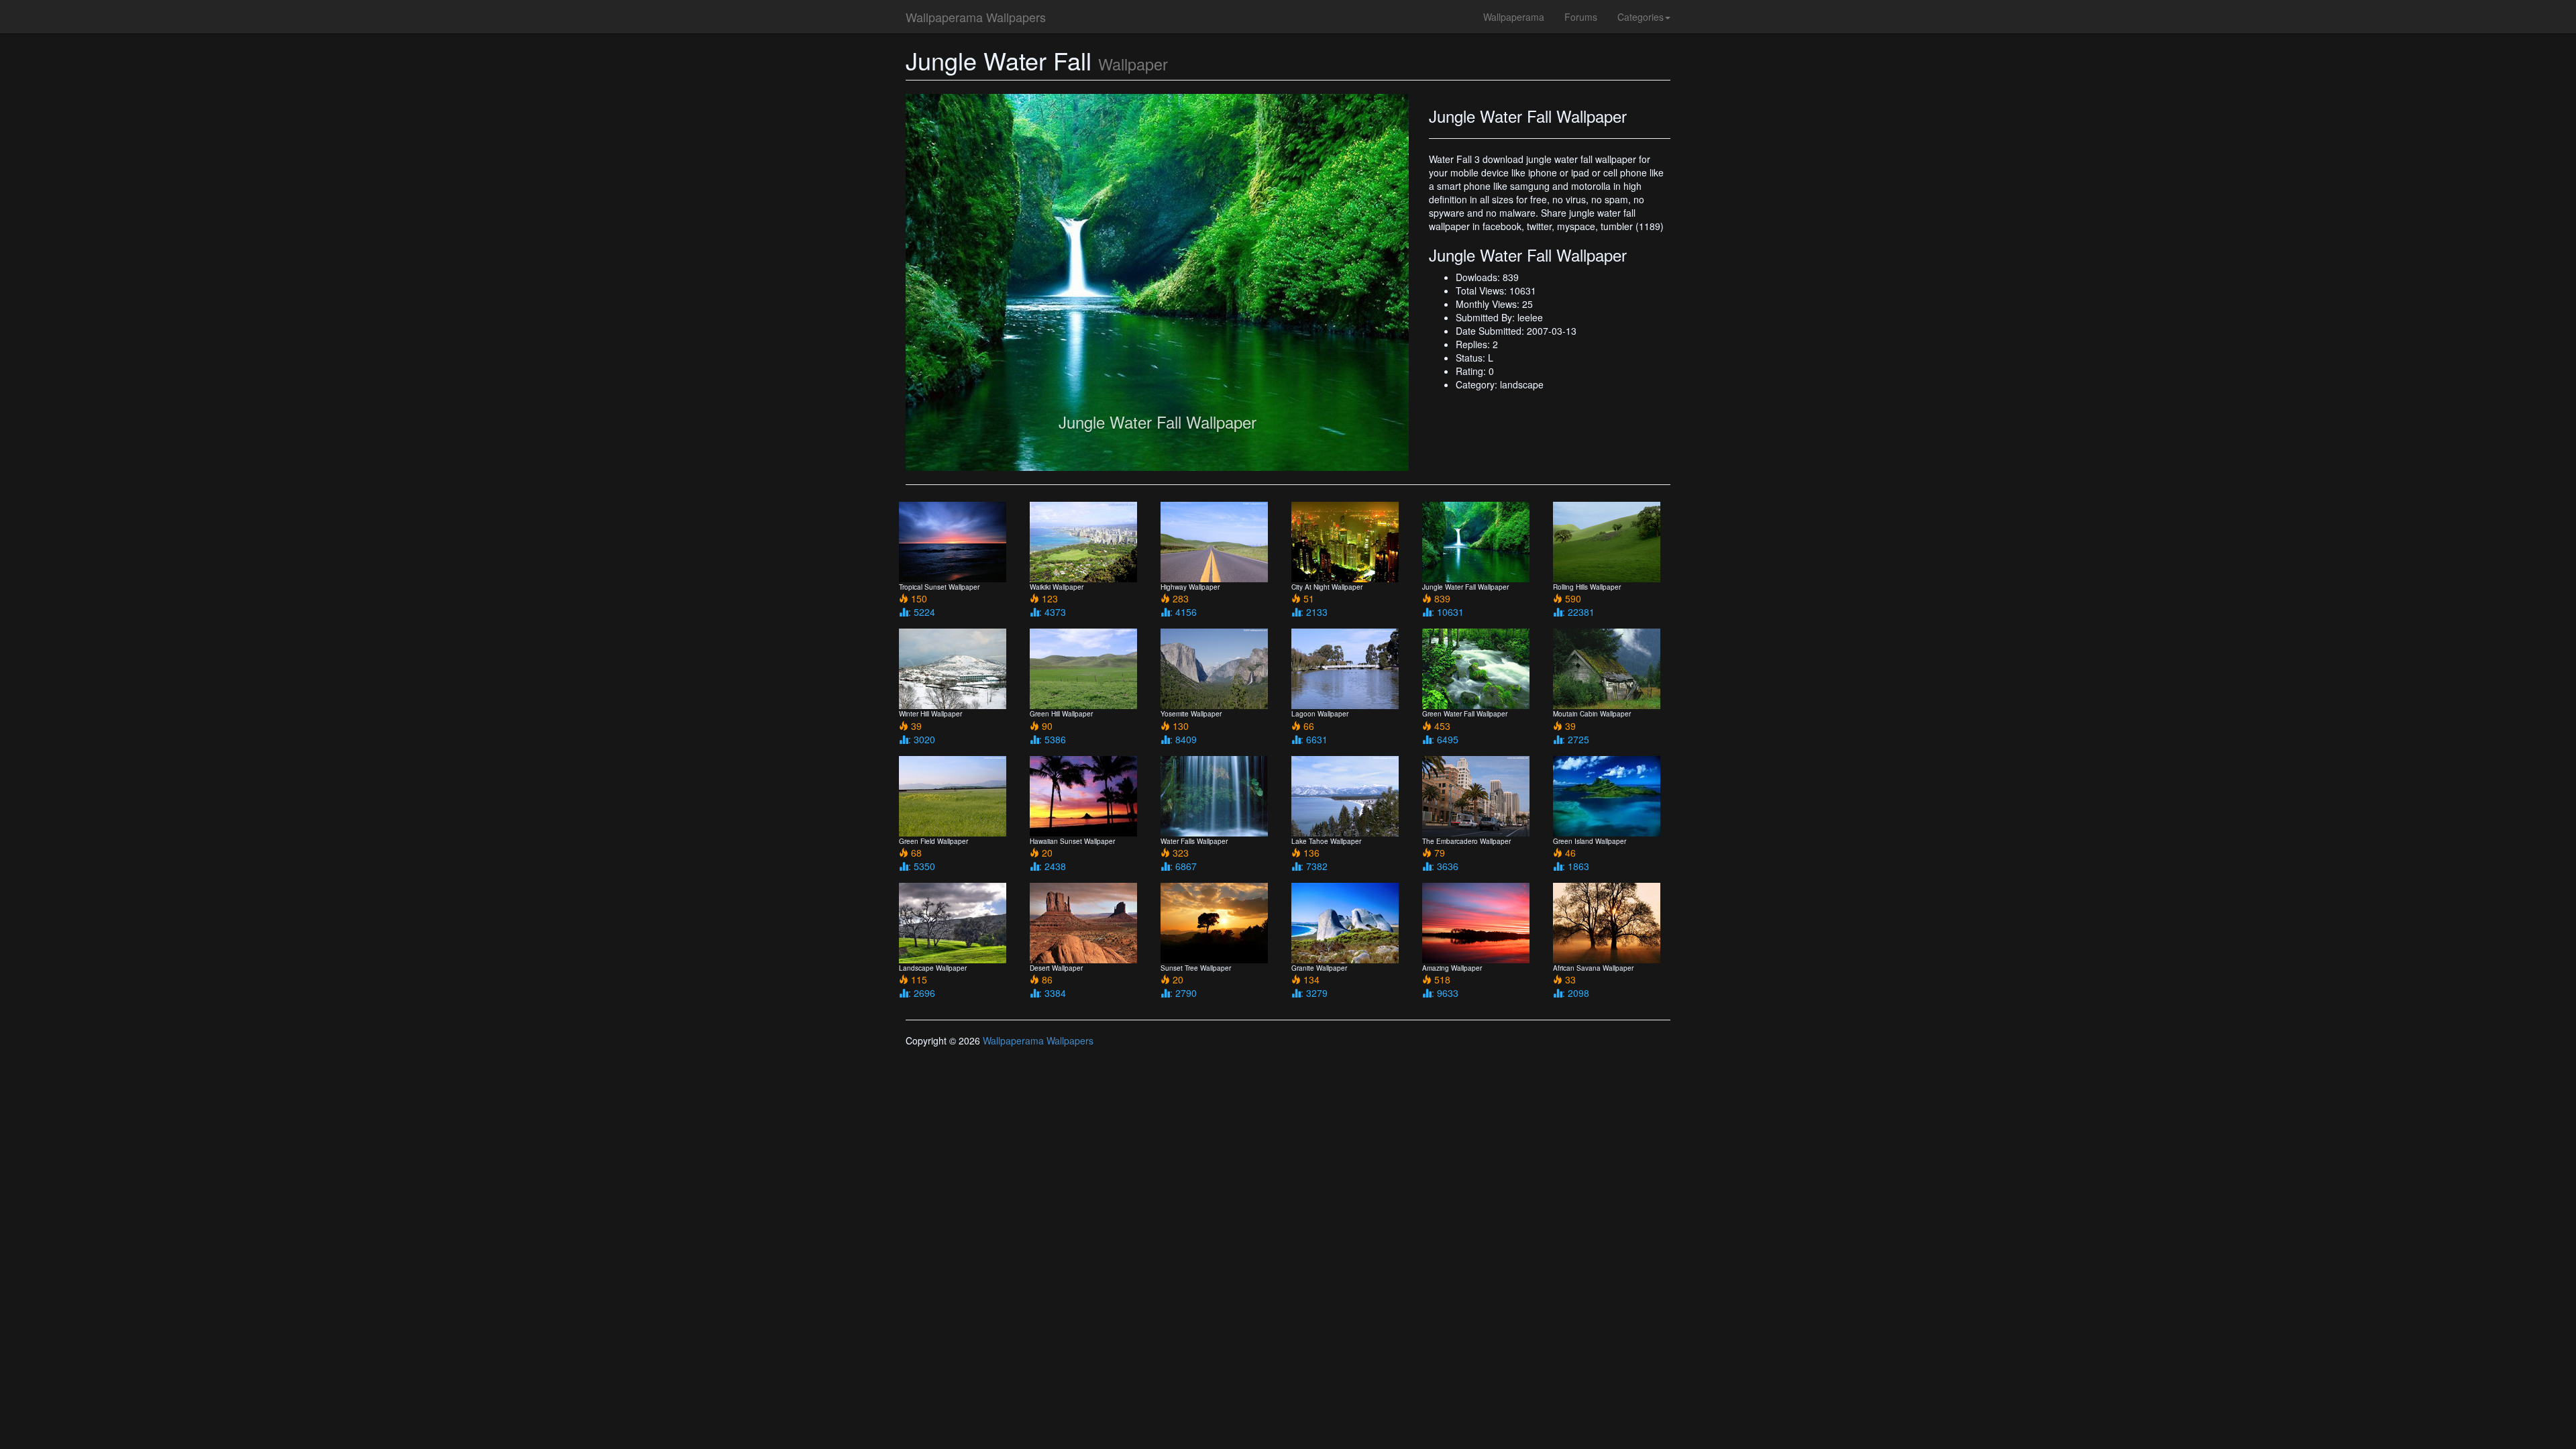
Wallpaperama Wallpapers (976, 17)
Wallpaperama (1514, 17)
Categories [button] (1641, 17)
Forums (1581, 17)
